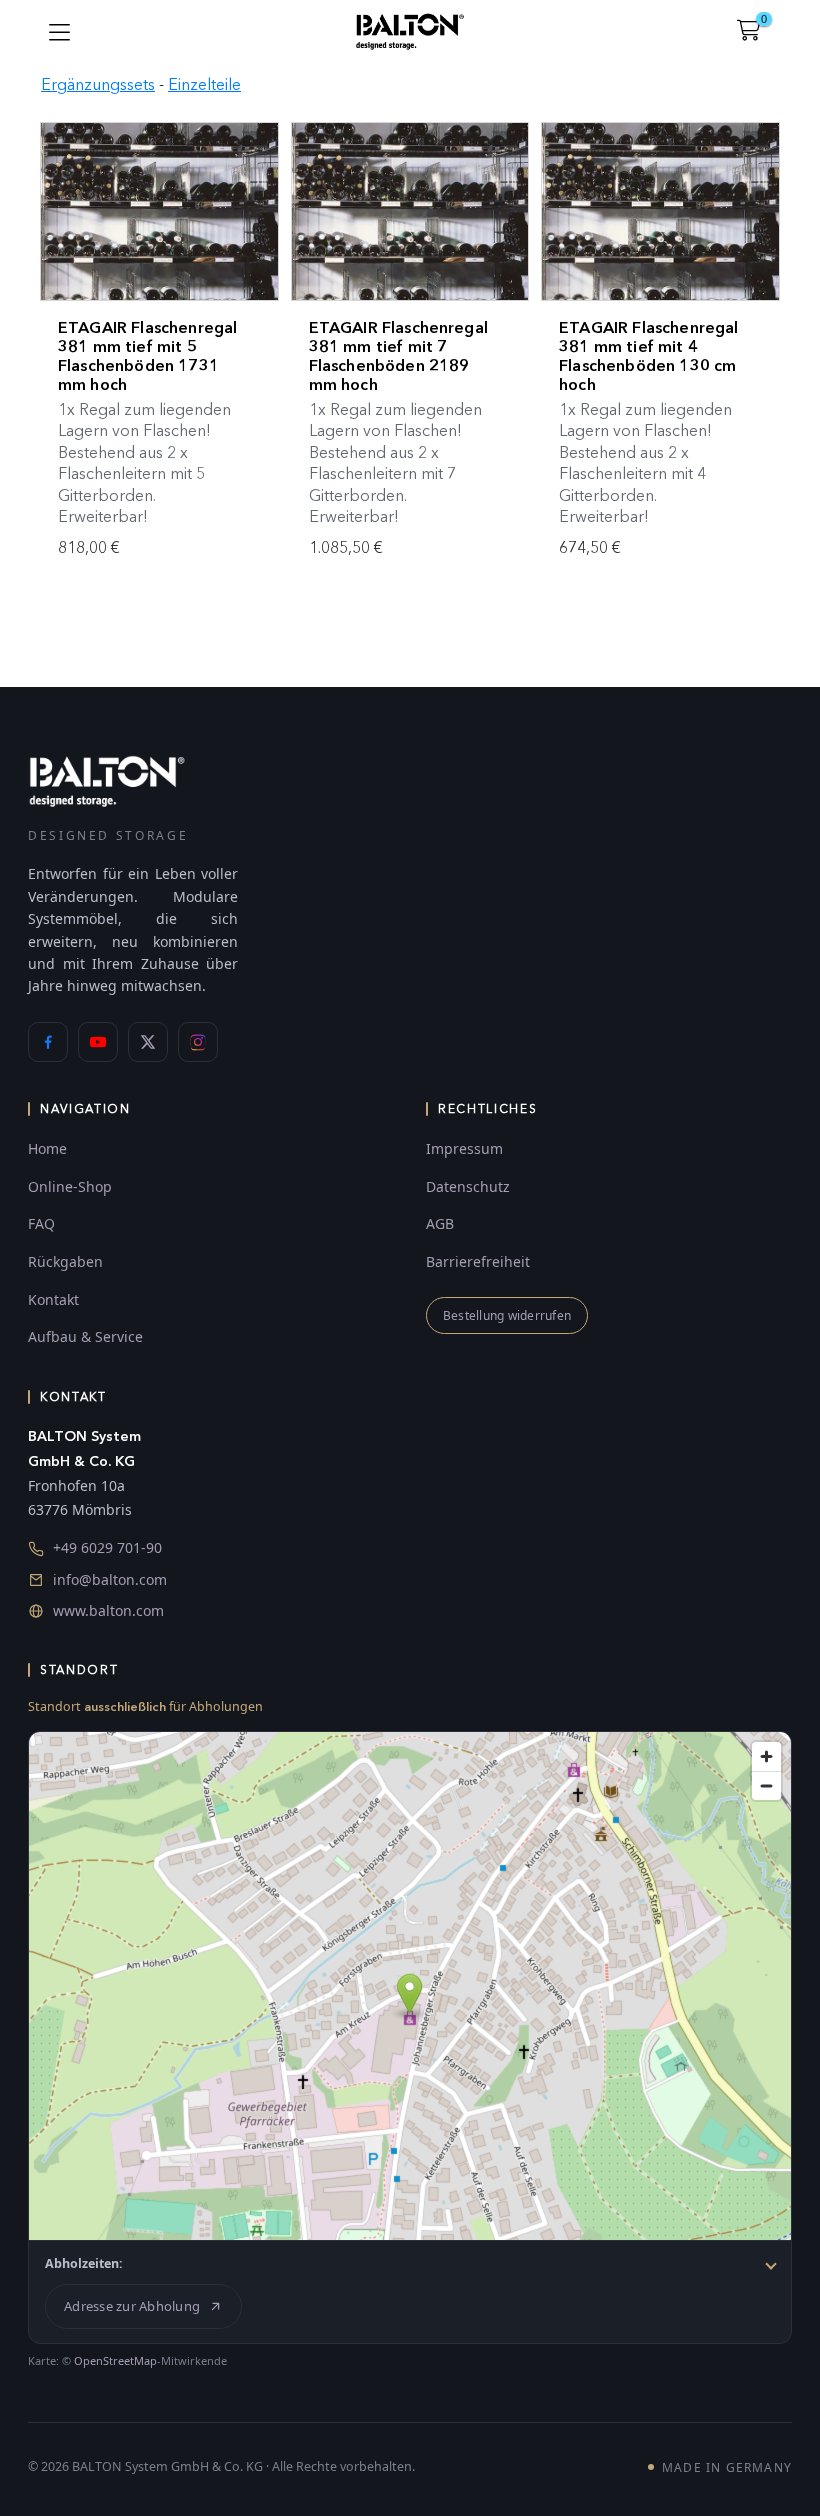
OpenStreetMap (115, 2360)
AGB (440, 1223)
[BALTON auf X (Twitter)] (148, 1042)
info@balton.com (110, 1579)
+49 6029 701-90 (107, 1547)
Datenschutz (468, 1186)
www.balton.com (108, 1610)
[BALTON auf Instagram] (198, 1042)
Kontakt (53, 1299)
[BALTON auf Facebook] (48, 1042)
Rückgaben (65, 1261)
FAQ (41, 1223)
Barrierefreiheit (478, 1261)
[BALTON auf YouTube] (98, 1042)
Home (47, 1148)
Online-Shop (70, 1186)
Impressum (464, 1148)
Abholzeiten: (84, 2263)
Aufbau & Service (85, 1336)
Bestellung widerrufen (507, 1315)
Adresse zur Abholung (132, 2306)
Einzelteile (204, 84)
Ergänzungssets (98, 84)
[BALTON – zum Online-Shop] (107, 780)
